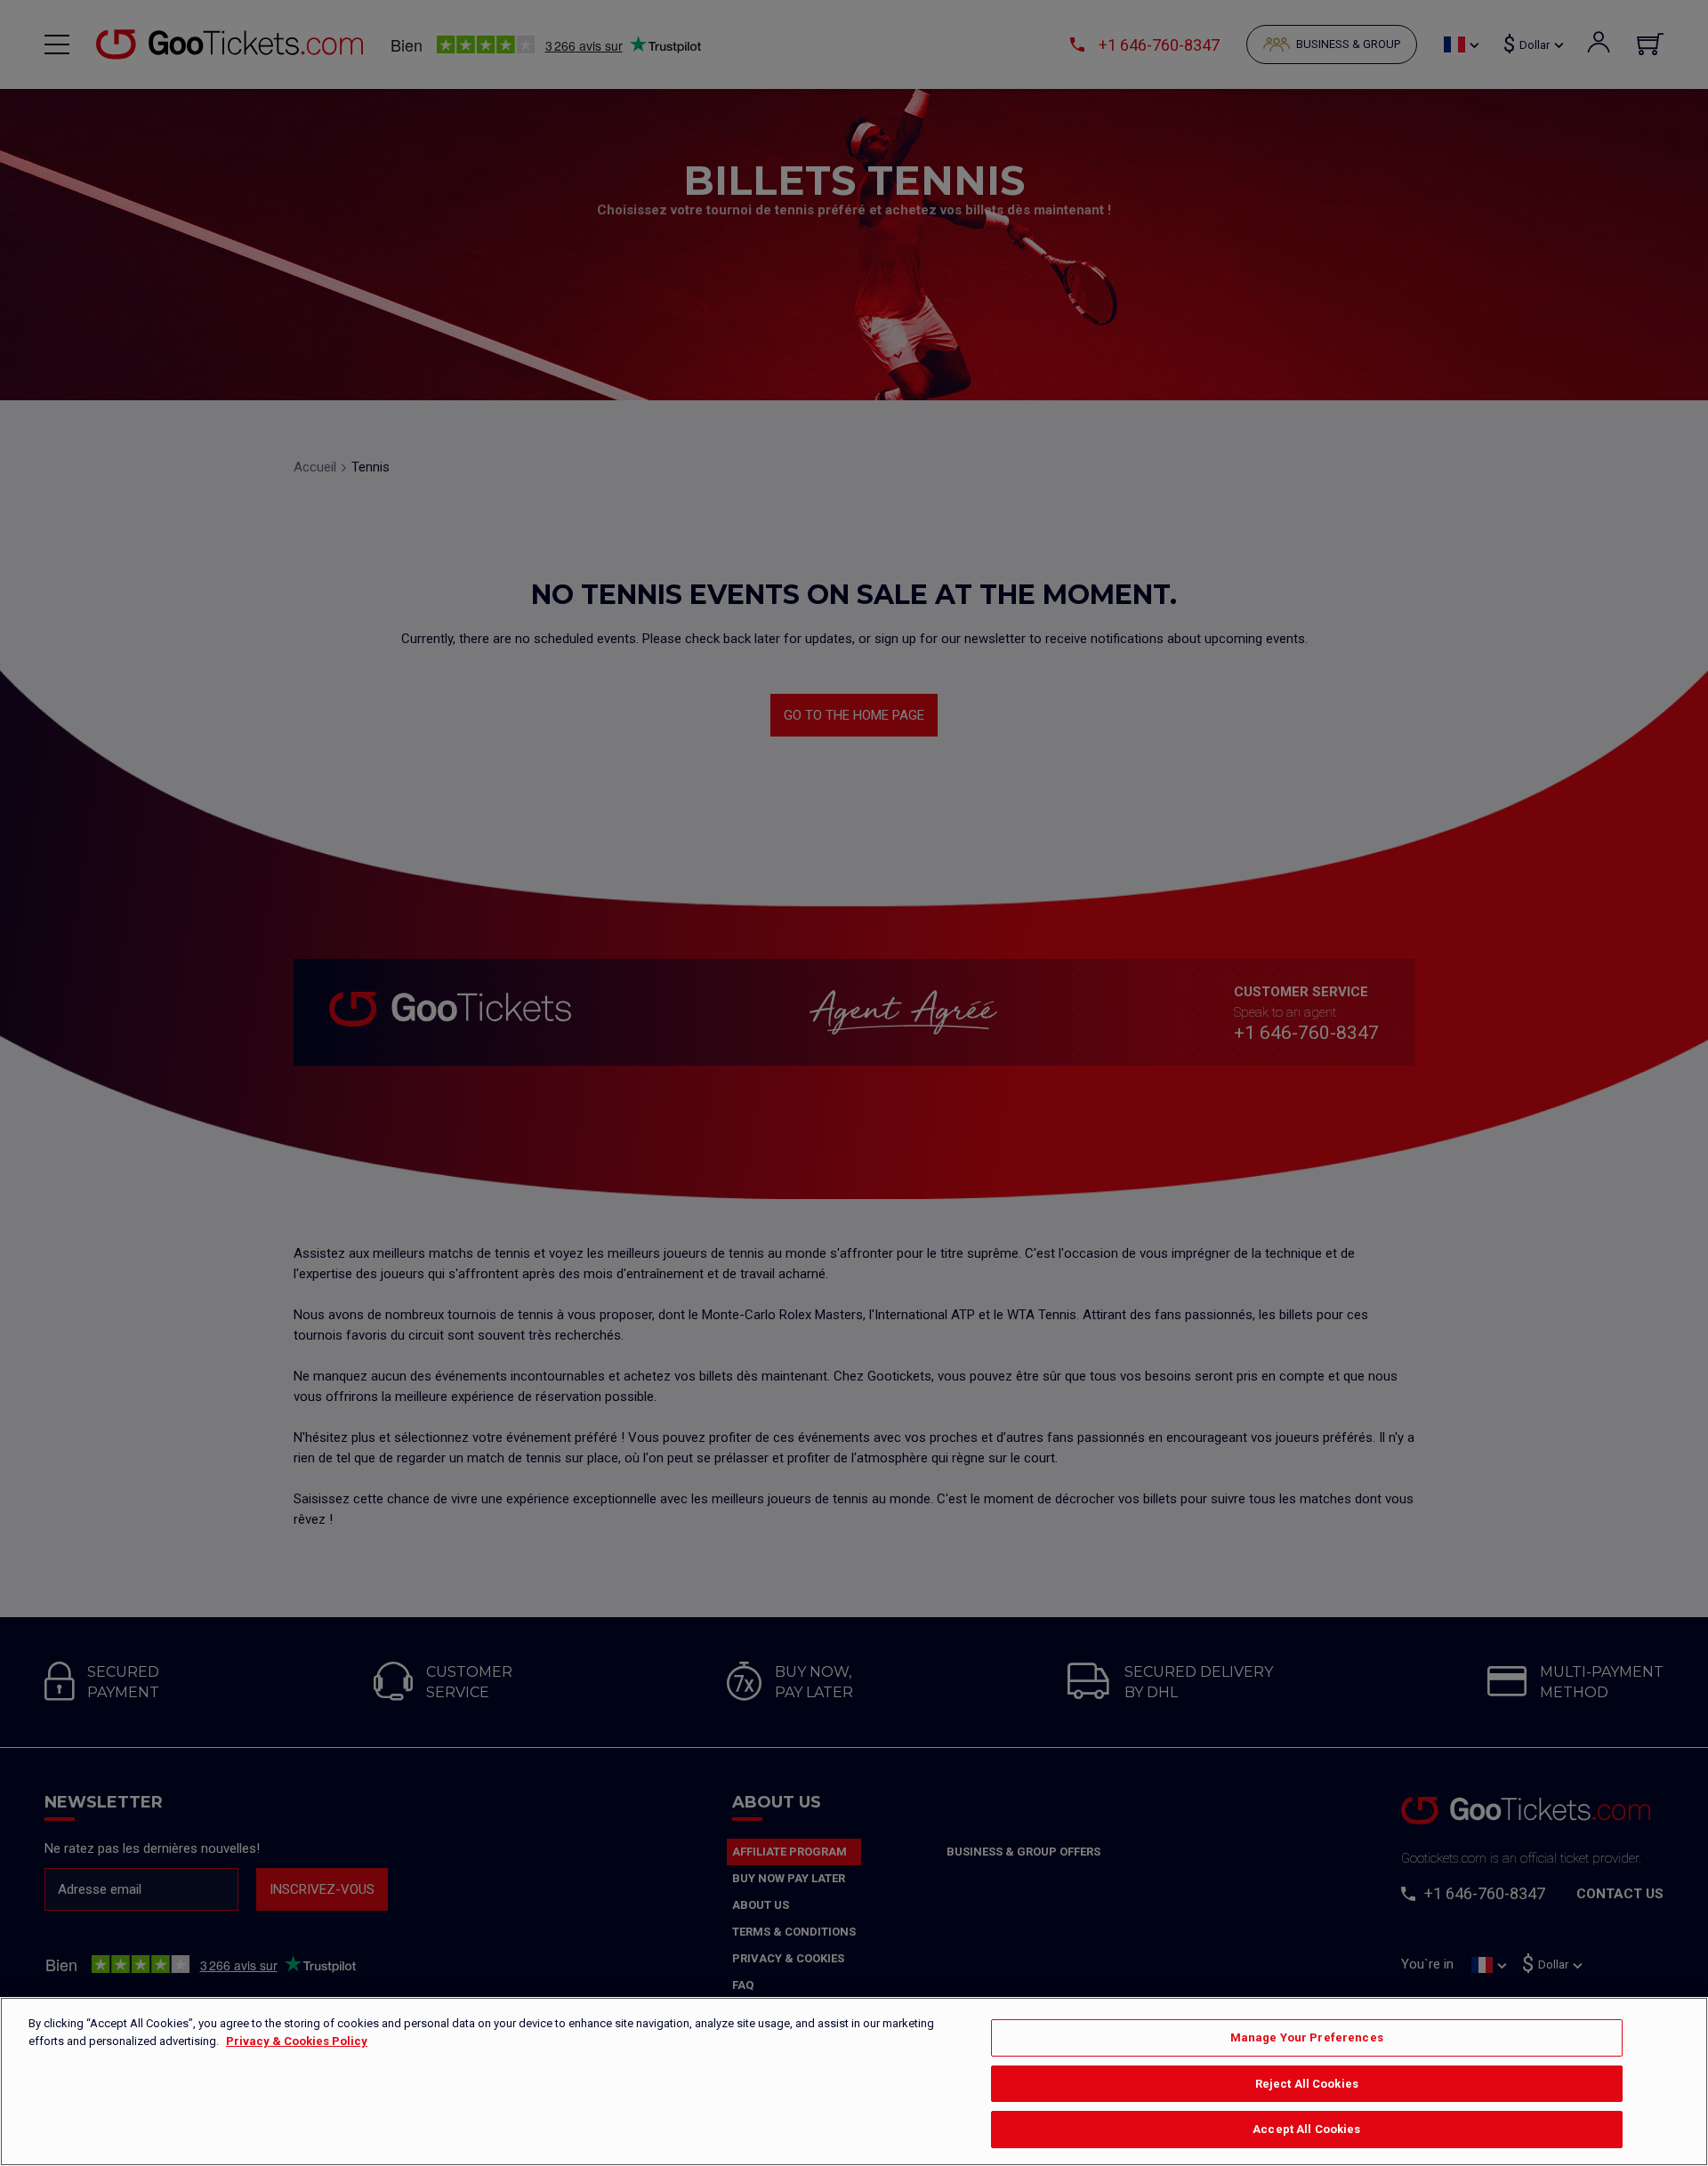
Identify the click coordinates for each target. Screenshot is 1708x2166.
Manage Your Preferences (1307, 2037)
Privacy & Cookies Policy (297, 2041)
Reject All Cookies (1307, 2084)
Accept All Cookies (1306, 2129)
